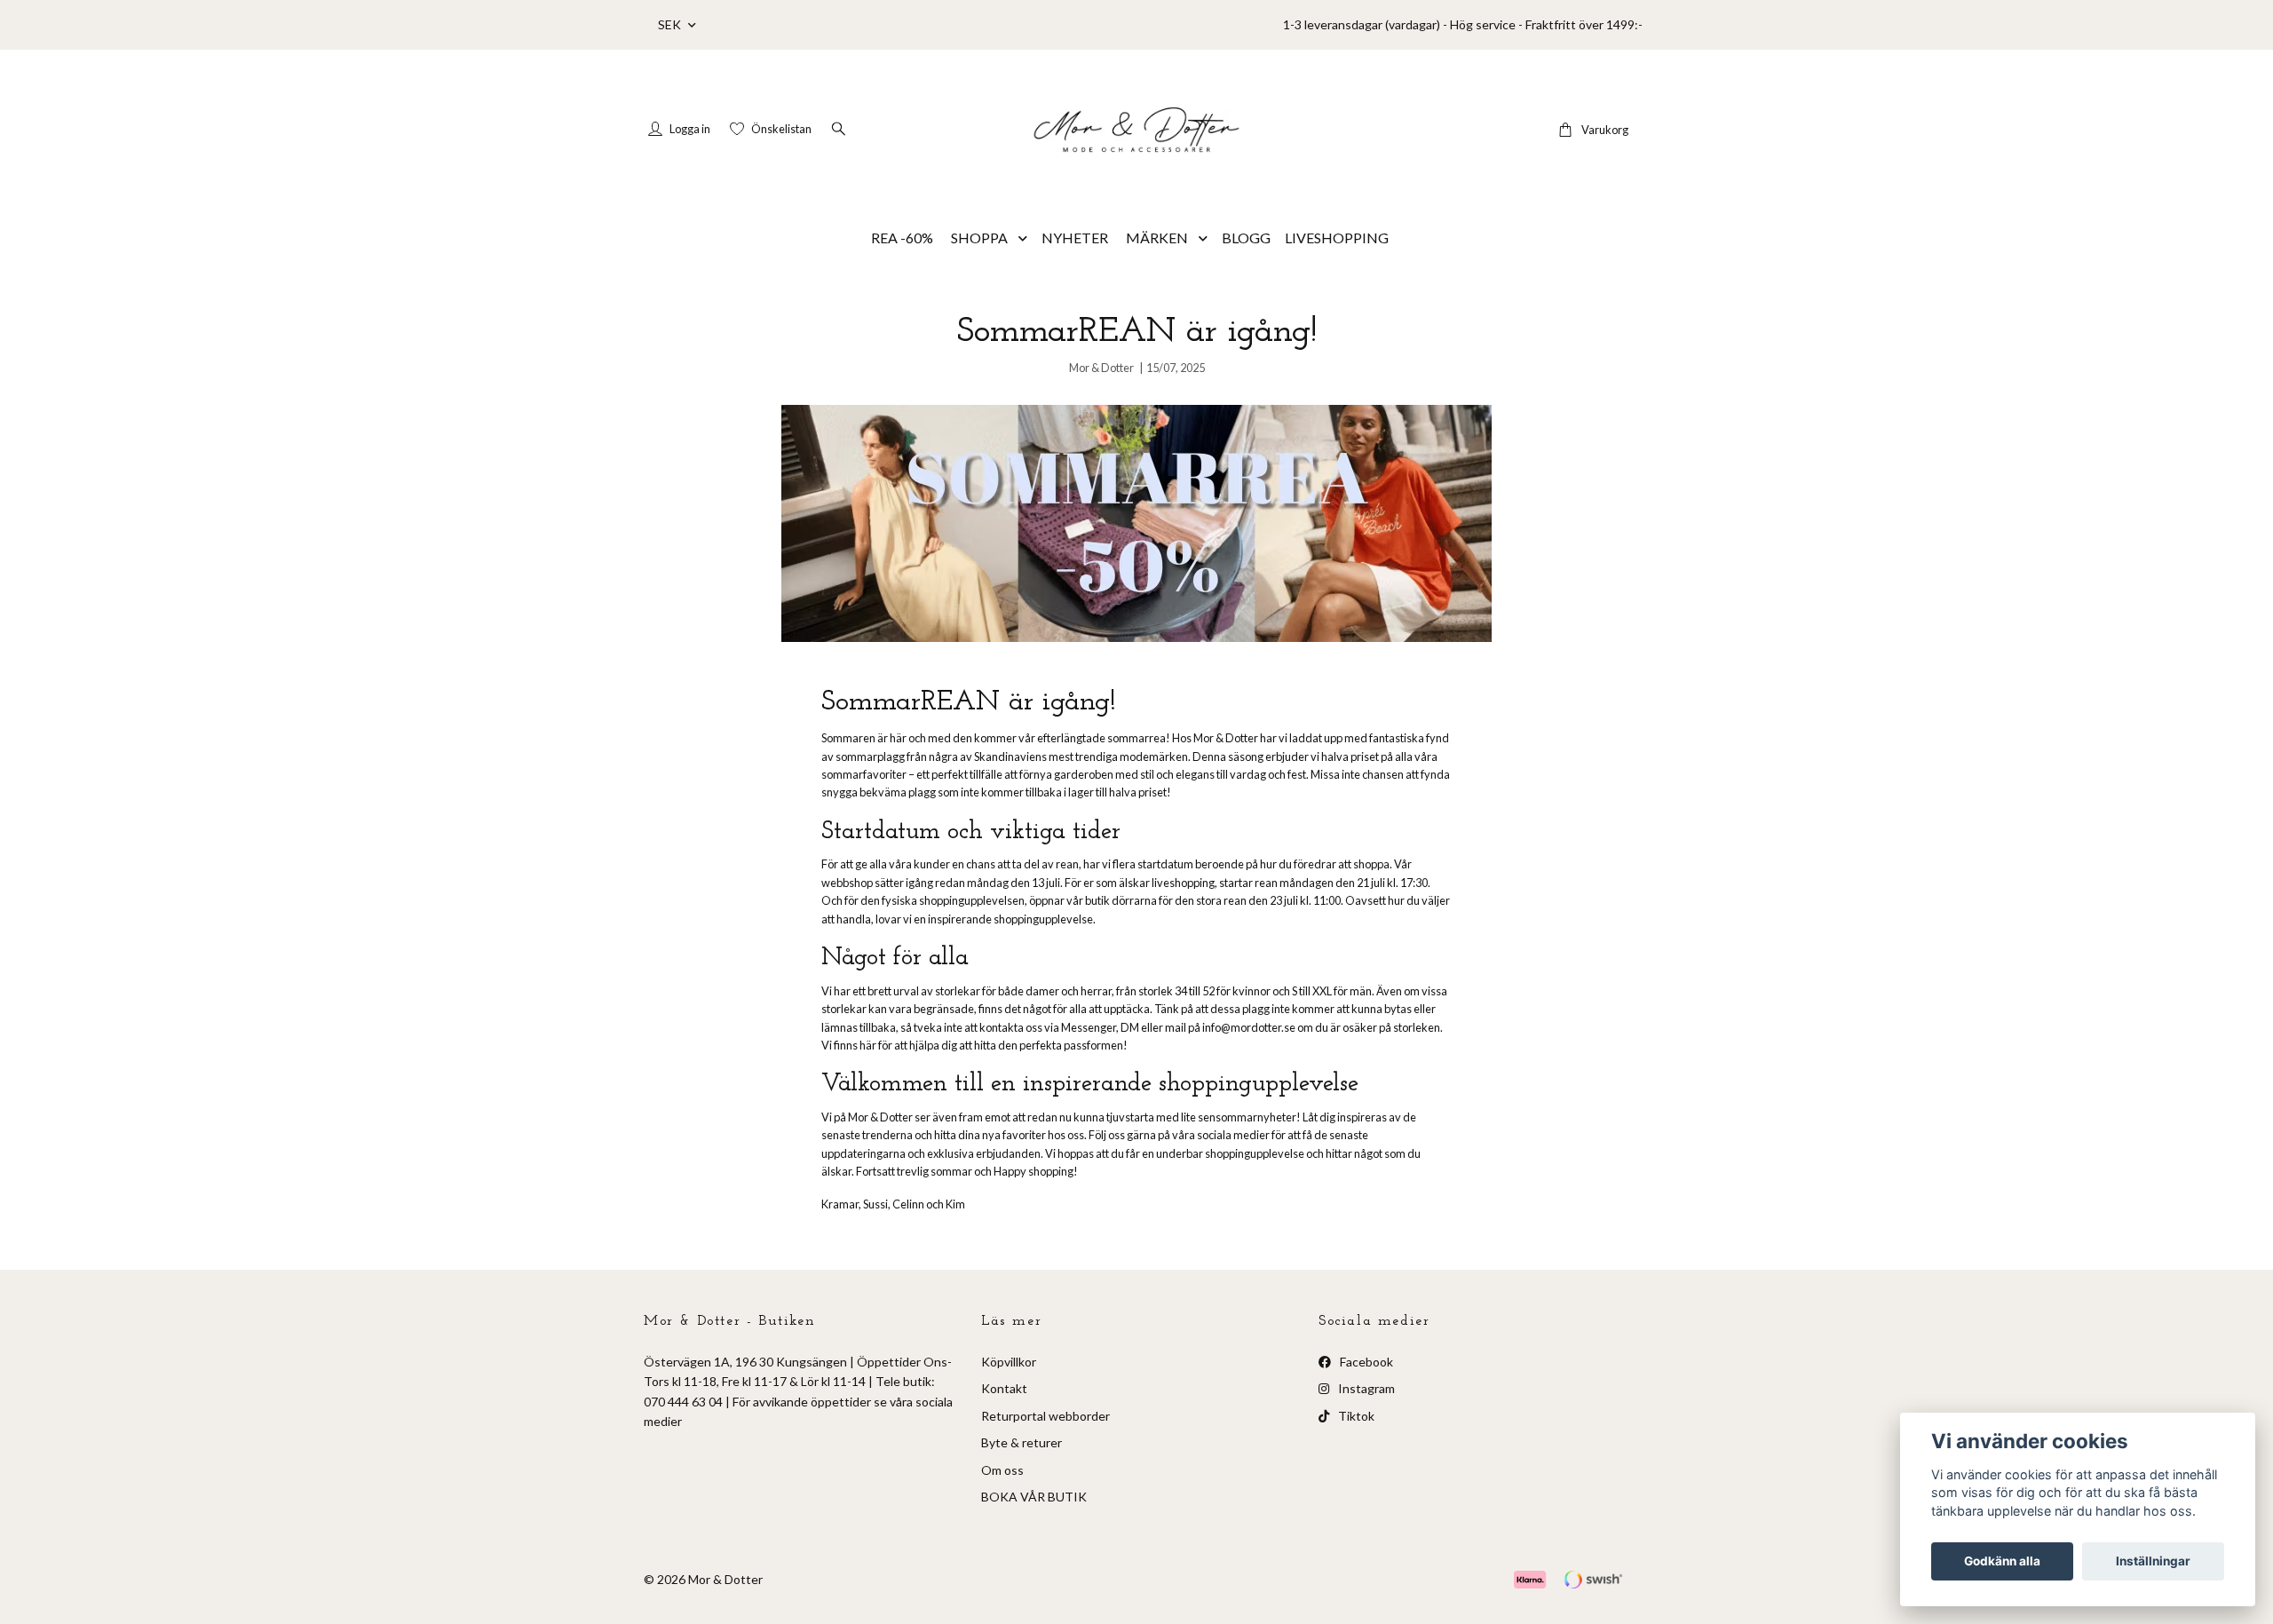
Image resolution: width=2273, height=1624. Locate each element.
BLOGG (1246, 238)
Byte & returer (1022, 1442)
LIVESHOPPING (1337, 238)
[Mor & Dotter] (1136, 130)
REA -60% (902, 238)
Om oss (1002, 1470)
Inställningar (2153, 1561)
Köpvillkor (1009, 1362)
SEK (671, 24)
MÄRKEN (1157, 238)
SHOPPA (979, 238)
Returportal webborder (1045, 1416)
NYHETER (1075, 238)
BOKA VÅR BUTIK (1034, 1497)
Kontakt (1004, 1388)
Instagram (1365, 1388)
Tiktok (1355, 1416)
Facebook (1365, 1362)
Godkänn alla (2002, 1561)
